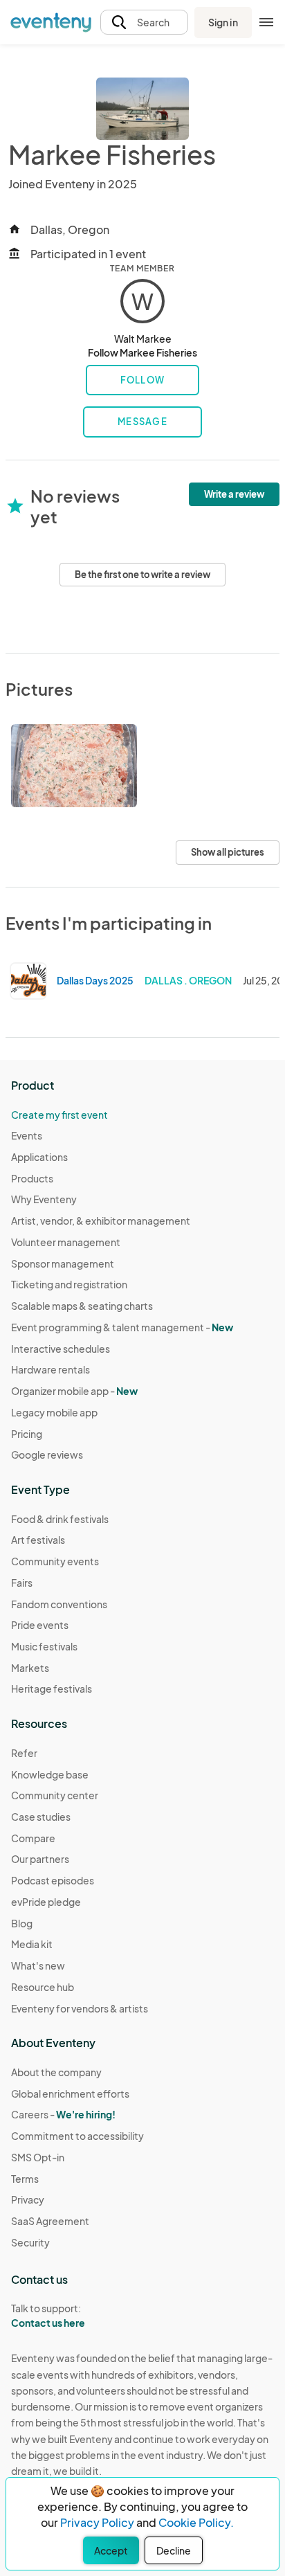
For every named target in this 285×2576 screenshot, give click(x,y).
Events (27, 1135)
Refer (24, 1753)
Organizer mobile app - (74, 1391)
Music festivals (44, 1646)
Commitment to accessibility (77, 2136)
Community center (55, 1795)
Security (30, 2242)
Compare (33, 1838)
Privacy (28, 2199)
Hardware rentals (50, 1369)
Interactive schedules (61, 1349)
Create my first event (59, 1115)
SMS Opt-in (38, 2157)
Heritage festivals (52, 1688)
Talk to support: (48, 2315)
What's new (38, 1965)
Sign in (223, 22)
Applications (39, 1157)
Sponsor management (63, 1263)
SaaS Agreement (50, 2221)
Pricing (27, 1434)
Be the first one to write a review (142, 575)
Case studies (41, 1817)
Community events (55, 1561)
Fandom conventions (59, 1604)
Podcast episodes (53, 1880)
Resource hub (43, 1987)
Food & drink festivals (60, 1519)
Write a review (234, 494)
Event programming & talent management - (122, 1327)
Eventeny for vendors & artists (80, 2008)
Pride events (40, 1625)
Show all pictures (228, 852)
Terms (25, 2179)
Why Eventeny (44, 1199)
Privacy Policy (97, 2522)
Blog (22, 1923)
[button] (144, 22)
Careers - (63, 2114)
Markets (30, 1668)
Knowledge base (50, 1774)
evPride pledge (46, 1902)
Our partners (40, 1859)
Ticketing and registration (69, 1284)
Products (32, 1178)
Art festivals (38, 1540)
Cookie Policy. (196, 2522)
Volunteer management (66, 1242)
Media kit (32, 1944)
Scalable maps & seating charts (82, 1306)
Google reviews (47, 1454)
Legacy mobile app (54, 1412)
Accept (111, 2550)
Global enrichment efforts (70, 2093)
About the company (56, 2072)
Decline (174, 2550)
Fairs (22, 1583)
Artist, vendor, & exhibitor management (101, 1221)
